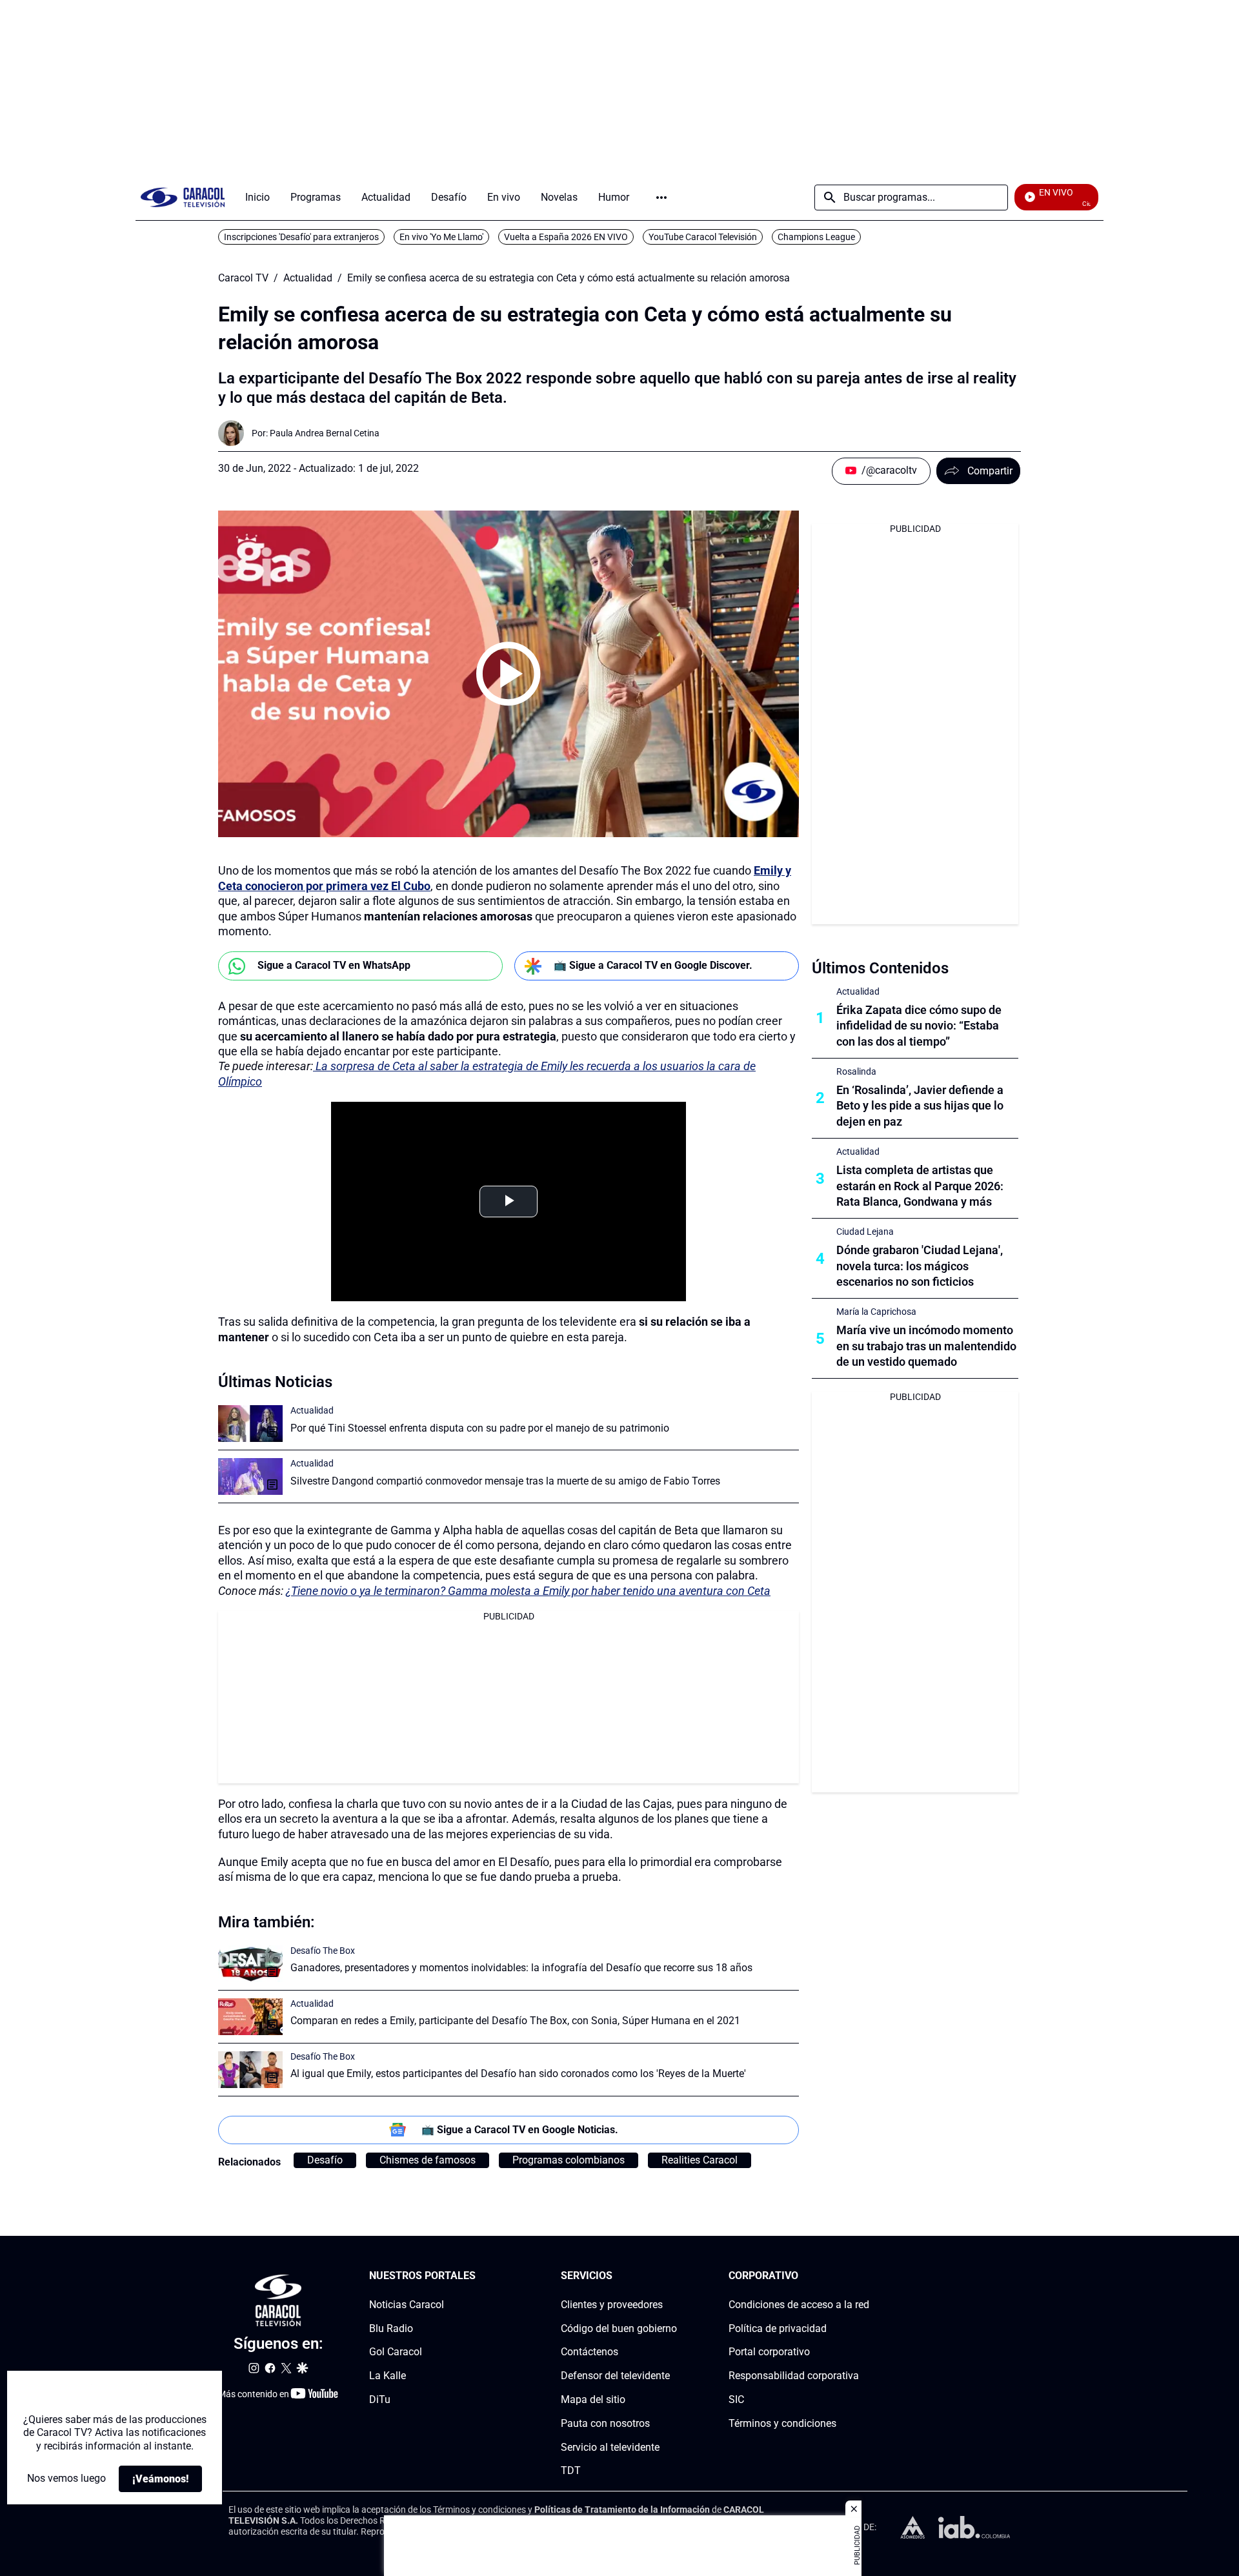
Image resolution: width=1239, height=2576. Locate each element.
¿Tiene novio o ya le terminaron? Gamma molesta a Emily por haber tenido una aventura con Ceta (528, 1591)
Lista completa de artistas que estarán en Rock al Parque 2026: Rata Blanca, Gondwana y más (920, 1186)
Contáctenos (589, 2352)
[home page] (183, 197)
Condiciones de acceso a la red (799, 2305)
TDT (571, 2471)
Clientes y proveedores (612, 2305)
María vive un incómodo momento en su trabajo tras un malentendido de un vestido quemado (926, 1346)
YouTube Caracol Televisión (703, 237)
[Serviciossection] (673, 2276)
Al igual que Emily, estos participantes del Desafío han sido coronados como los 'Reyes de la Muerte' (518, 2074)
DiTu (380, 2399)
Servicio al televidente (610, 2447)
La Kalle (388, 2376)
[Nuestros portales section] (479, 2276)
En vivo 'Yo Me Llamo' (441, 237)
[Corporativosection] (865, 2276)
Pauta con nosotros (605, 2423)
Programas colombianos (569, 2160)
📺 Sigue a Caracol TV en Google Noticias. (520, 2130)
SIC (736, 2399)
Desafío (325, 2160)
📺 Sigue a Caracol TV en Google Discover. (653, 965)
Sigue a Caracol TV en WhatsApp (334, 965)
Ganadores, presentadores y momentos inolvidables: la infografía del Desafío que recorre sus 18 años (521, 1968)
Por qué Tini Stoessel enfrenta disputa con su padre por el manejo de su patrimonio (480, 1428)
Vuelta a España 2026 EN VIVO (566, 237)
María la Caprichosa (876, 1312)
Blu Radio (391, 2328)
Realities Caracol (700, 2160)
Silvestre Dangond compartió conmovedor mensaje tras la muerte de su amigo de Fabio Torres (505, 1481)
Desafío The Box (323, 1951)
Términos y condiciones (782, 2423)
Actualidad (308, 278)
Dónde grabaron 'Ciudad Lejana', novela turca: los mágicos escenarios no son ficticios (920, 1266)
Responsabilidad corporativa (794, 2376)
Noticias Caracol (407, 2305)
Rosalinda (856, 1071)
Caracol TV (243, 278)
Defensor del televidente (615, 2376)
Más (661, 198)
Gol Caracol (396, 2352)
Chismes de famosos (428, 2160)
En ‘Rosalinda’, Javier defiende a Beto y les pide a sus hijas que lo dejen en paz (920, 1106)
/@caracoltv (889, 470)
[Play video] (509, 674)
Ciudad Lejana (865, 1232)
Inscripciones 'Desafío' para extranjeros (301, 237)
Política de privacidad (778, 2328)
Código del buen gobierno (619, 2328)
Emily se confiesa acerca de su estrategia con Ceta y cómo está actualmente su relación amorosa (569, 278)
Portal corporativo (769, 2352)
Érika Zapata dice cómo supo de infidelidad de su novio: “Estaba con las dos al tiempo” (919, 1026)
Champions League (816, 237)
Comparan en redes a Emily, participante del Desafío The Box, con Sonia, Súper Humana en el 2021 (515, 2021)
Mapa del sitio (593, 2399)
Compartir (990, 471)
